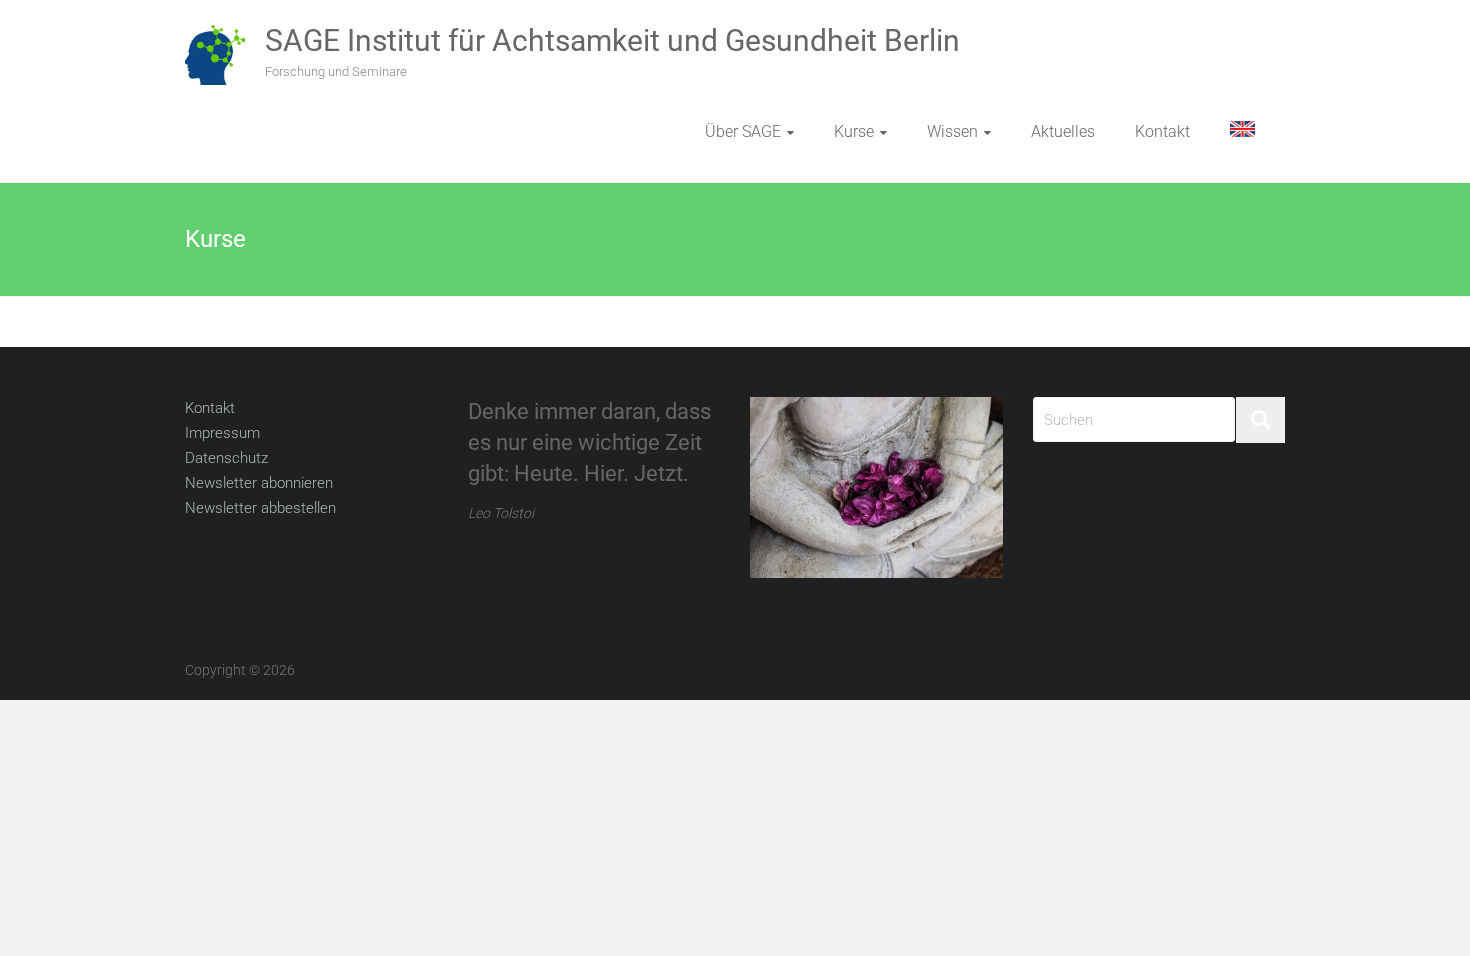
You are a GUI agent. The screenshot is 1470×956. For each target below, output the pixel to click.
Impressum (222, 433)
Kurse (854, 131)
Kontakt (1162, 131)
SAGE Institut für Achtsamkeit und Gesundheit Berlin (612, 40)
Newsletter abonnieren (259, 483)
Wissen (952, 131)
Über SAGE (743, 131)
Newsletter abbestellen (260, 508)
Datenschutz (226, 458)
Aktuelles (1063, 131)
